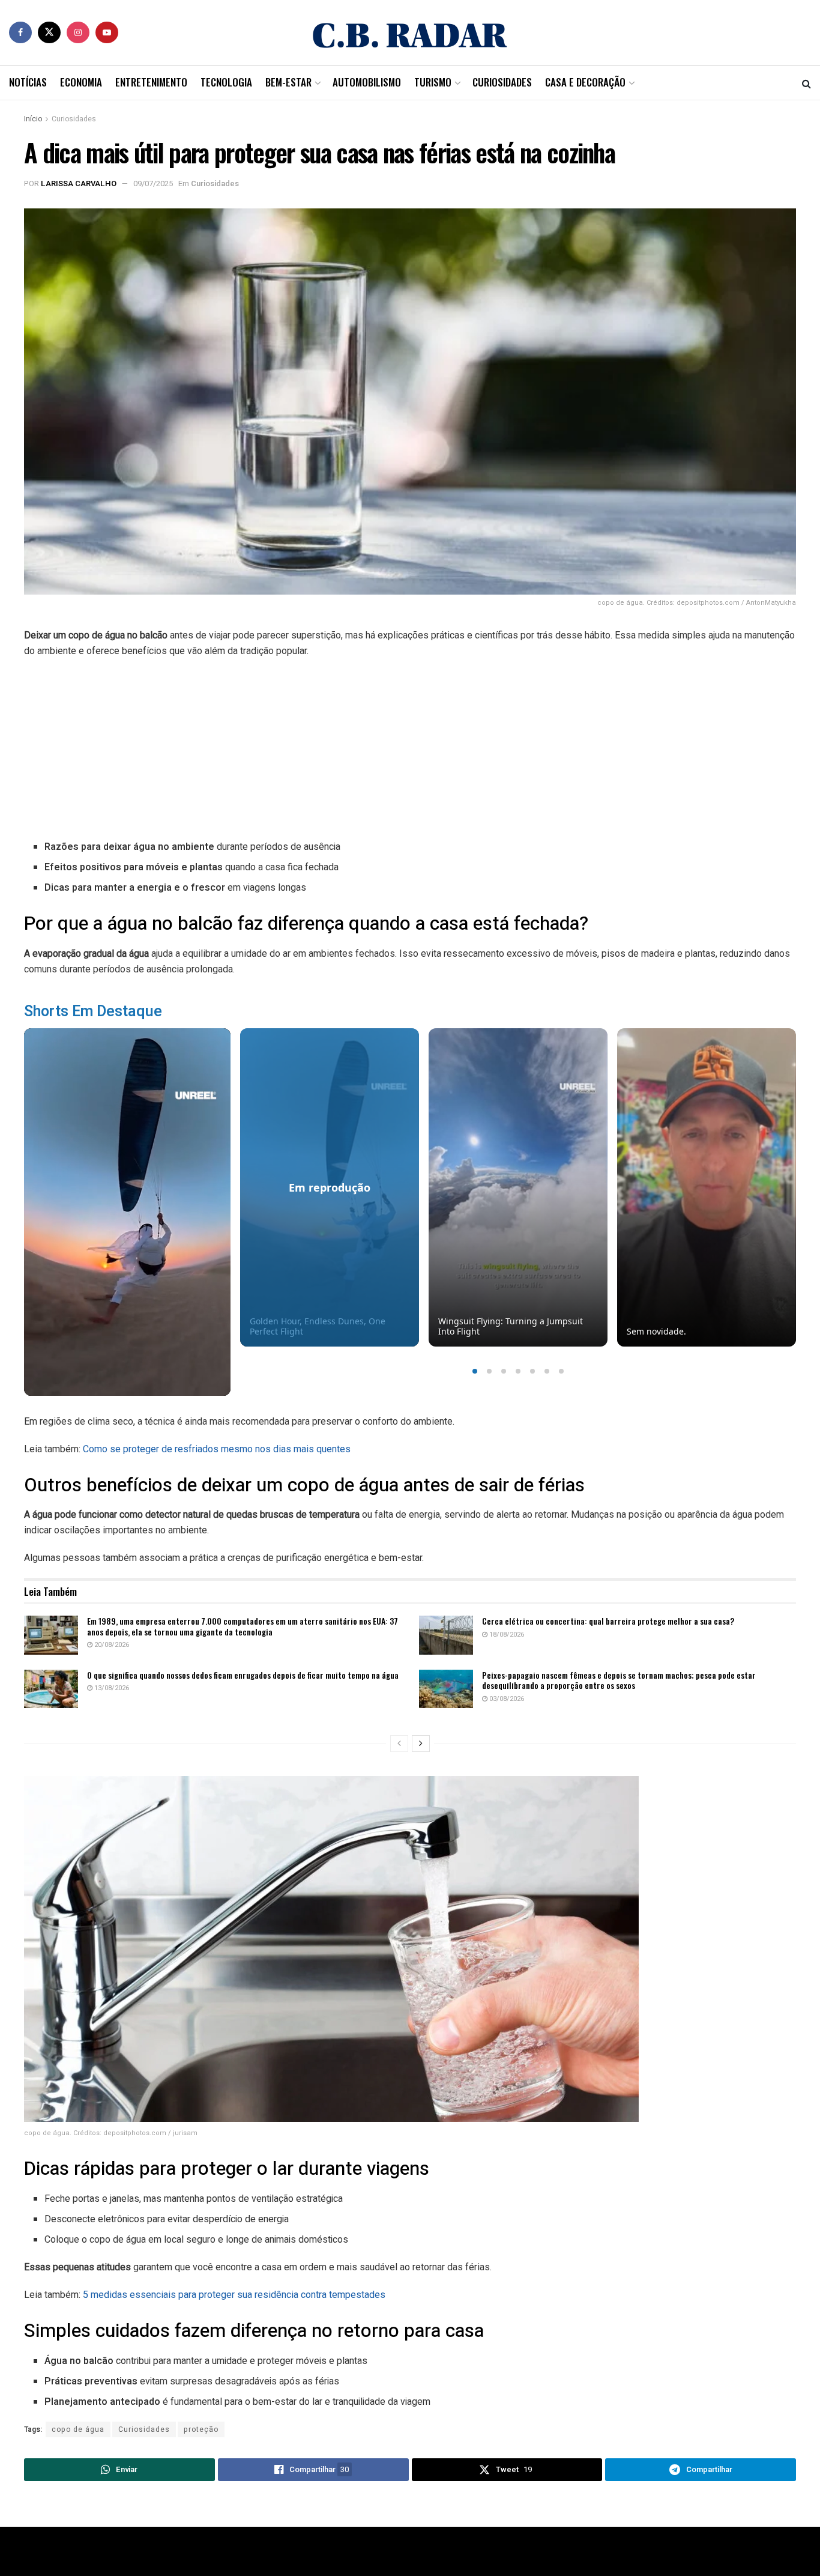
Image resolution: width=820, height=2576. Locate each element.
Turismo (433, 82)
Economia (81, 82)
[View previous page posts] (399, 1744)
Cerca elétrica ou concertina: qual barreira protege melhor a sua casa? (608, 1621)
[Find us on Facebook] (20, 32)
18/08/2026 (506, 1635)
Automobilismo (367, 82)
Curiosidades (502, 82)
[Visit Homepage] (410, 32)
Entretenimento (151, 82)
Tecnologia (226, 82)
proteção (201, 2429)
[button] (475, 1371)
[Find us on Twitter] (49, 32)
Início (33, 119)
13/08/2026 (111, 1688)
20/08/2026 (111, 1645)
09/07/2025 (153, 183)
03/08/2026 (506, 1699)
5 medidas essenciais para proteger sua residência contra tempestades (234, 2295)
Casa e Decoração (585, 82)
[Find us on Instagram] (78, 32)
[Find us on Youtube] (107, 32)
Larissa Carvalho (79, 183)
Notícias (28, 82)
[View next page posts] (421, 1744)
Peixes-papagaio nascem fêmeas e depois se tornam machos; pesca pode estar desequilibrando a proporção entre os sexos (619, 1680)
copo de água (78, 2429)
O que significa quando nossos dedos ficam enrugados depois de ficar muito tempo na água (243, 1675)
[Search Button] (806, 83)
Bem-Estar (288, 82)
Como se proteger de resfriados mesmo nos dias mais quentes (217, 1449)
